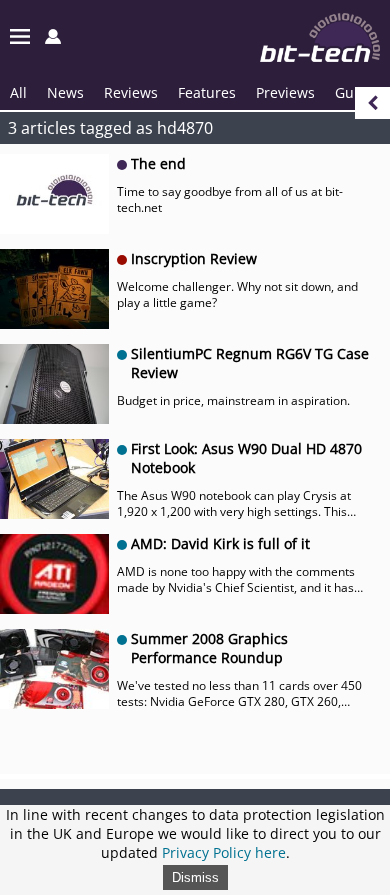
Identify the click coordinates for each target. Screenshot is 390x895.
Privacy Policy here (224, 852)
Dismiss (195, 877)
